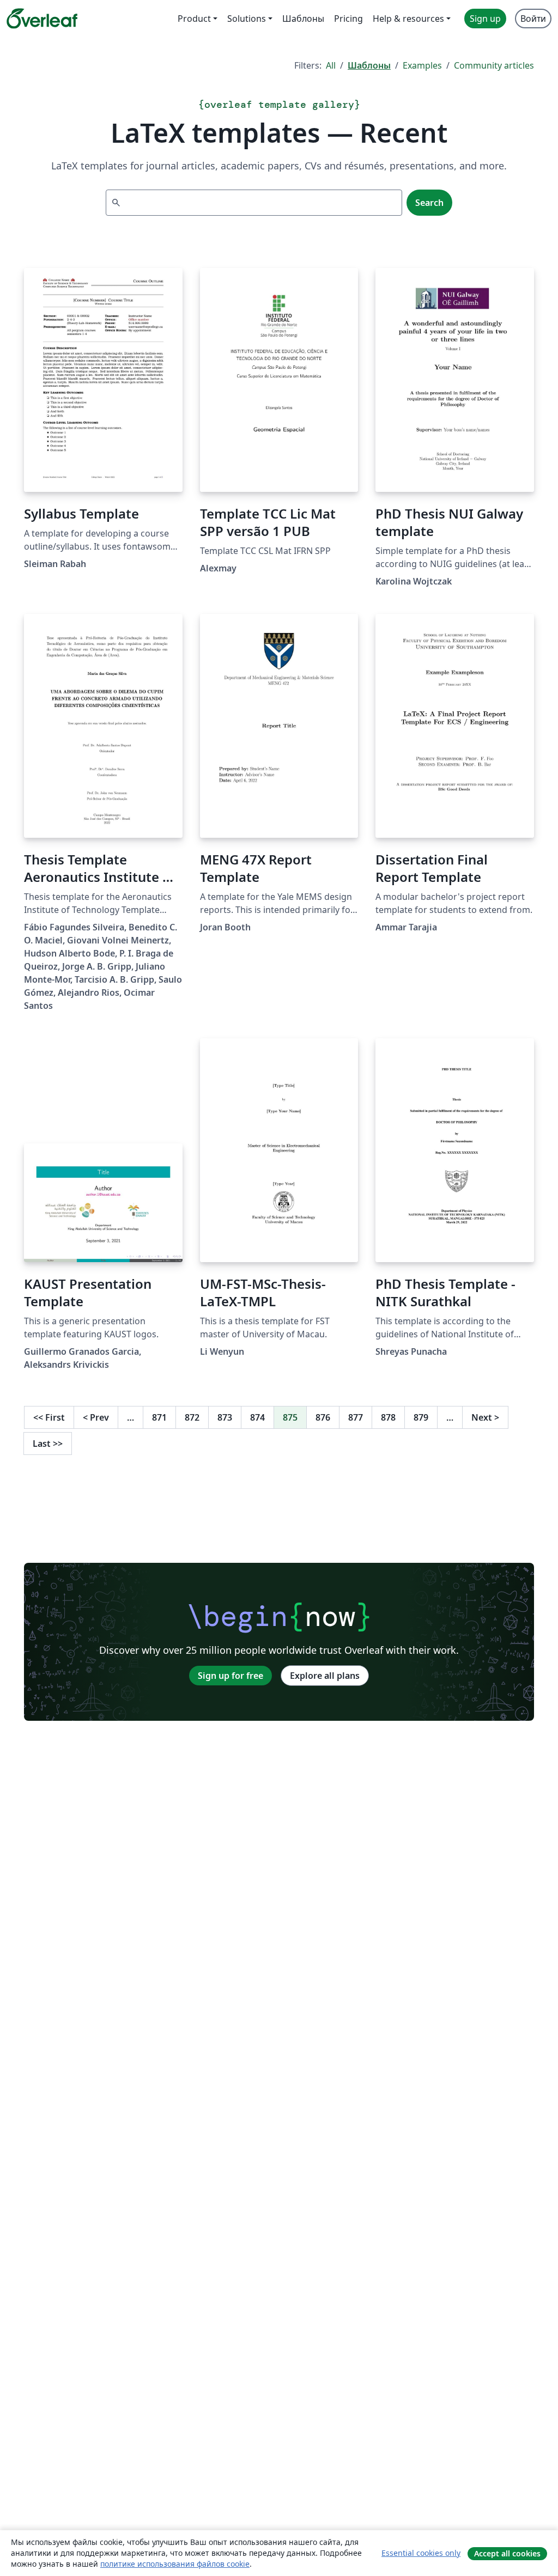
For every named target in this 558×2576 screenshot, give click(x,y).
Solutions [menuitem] (247, 19)
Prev (96, 1417)
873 (225, 1417)
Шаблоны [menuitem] (303, 19)
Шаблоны (369, 65)
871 (159, 1417)
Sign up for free (231, 1676)
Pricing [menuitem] (348, 19)
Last (48, 1444)
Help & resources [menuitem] (408, 19)
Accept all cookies (507, 2553)
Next (485, 1417)
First (49, 1417)
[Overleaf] (42, 19)
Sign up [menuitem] (485, 19)
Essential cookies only (421, 2553)
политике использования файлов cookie (175, 2564)
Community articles (494, 65)
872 (192, 1417)
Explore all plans (325, 1676)
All (331, 65)
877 (356, 1417)
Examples (422, 65)
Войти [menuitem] (533, 19)
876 (323, 1417)
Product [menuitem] (194, 19)
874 (257, 1417)
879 (421, 1417)
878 (388, 1417)
